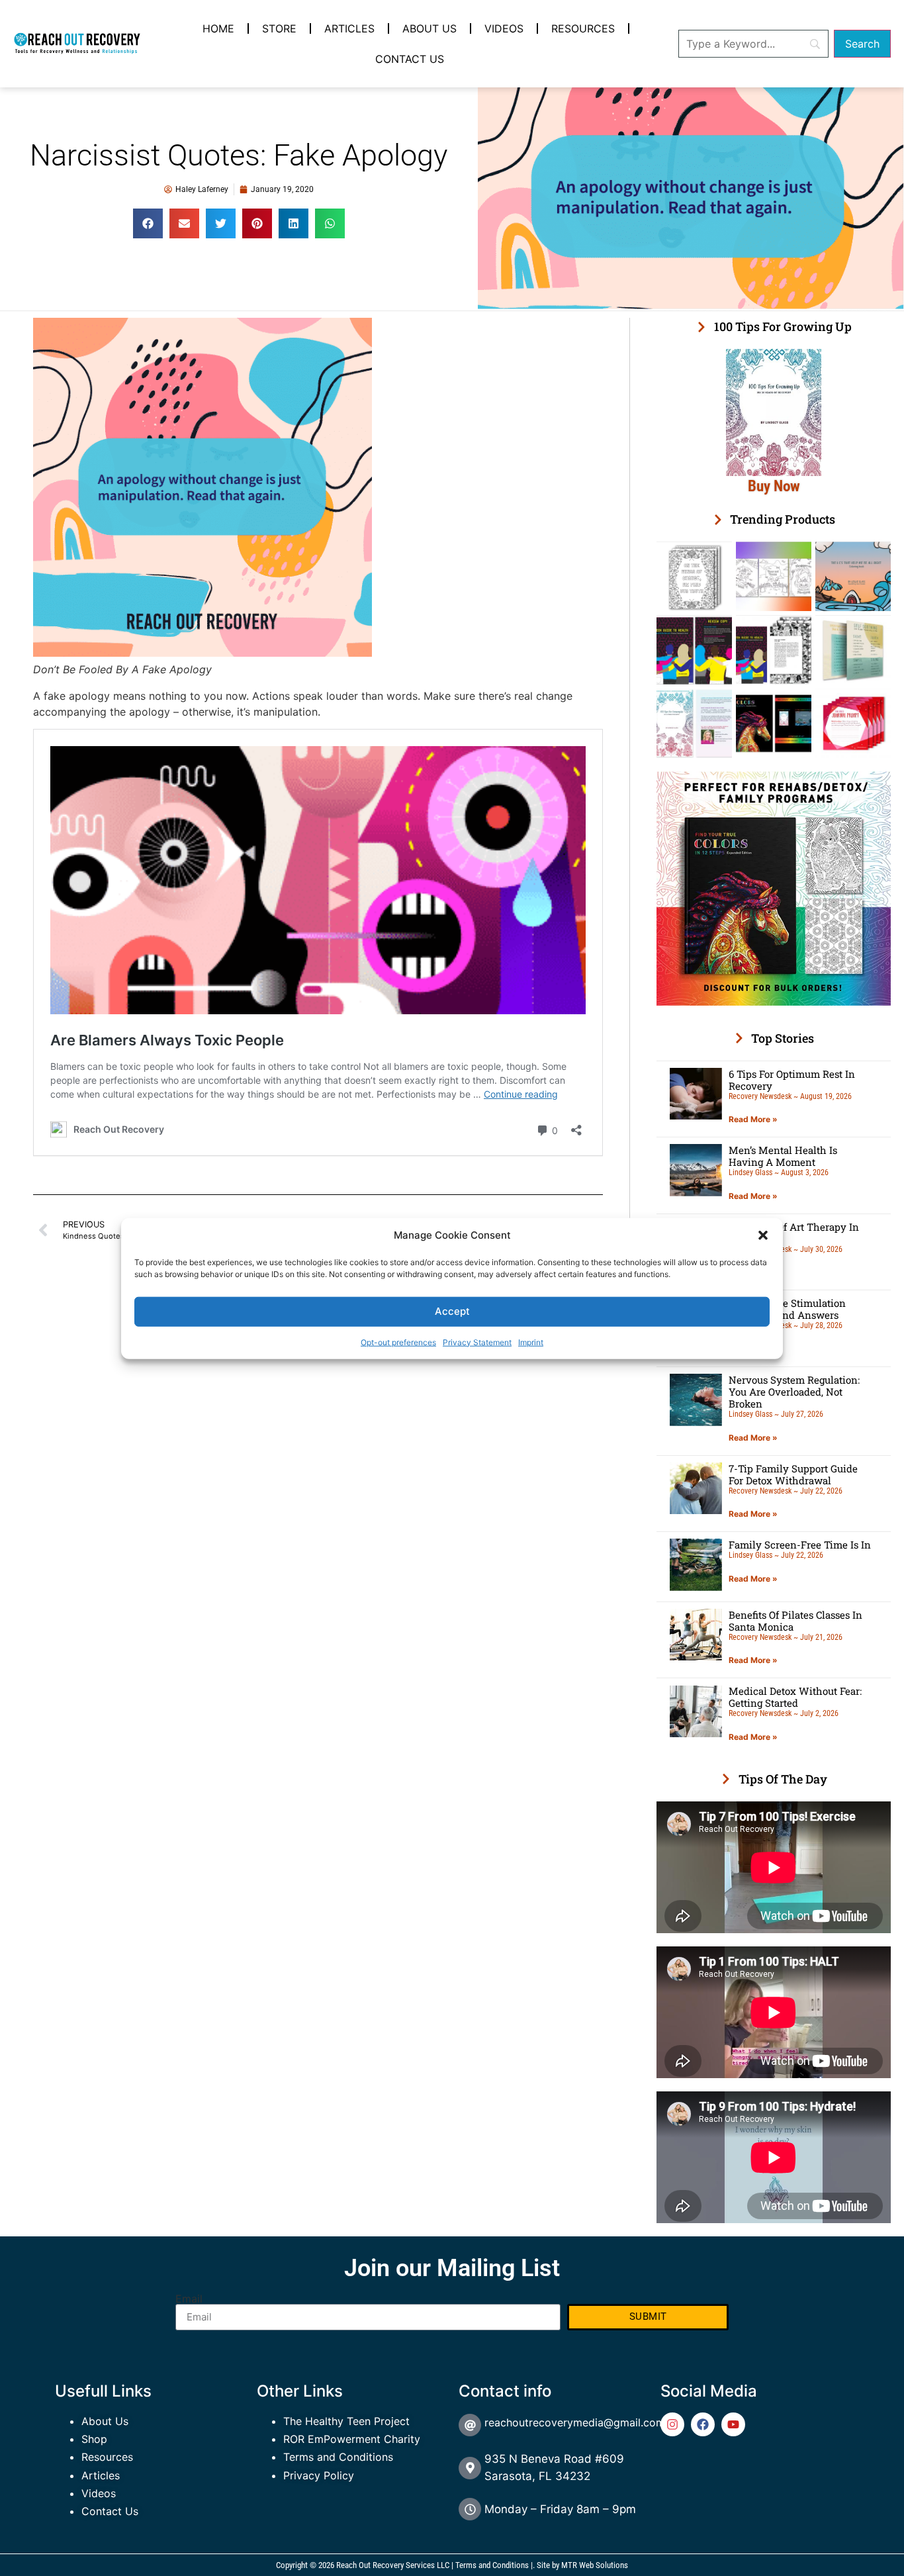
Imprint (531, 1342)
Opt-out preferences (398, 1342)
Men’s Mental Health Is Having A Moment (783, 1156)
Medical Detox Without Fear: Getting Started (795, 1697)
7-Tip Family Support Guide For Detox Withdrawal (793, 1474)
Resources (583, 28)
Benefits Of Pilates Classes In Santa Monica (795, 1621)
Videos (504, 28)
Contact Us (410, 59)
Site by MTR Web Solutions (582, 2565)
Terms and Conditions (338, 2457)
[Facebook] (703, 2424)
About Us (429, 28)
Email (189, 2299)
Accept (452, 1311)
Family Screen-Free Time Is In (800, 1545)
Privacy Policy (319, 2475)
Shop (94, 2439)
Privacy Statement (477, 1342)
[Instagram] (672, 2424)
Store (279, 28)
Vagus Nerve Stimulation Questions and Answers (787, 1309)
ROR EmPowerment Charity (352, 2439)
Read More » (753, 1119)
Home (218, 28)
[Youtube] (733, 2424)
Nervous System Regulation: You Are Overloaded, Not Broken (794, 1392)
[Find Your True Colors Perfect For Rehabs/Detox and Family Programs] (774, 1002)
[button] (763, 1235)
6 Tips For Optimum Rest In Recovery (792, 1080)
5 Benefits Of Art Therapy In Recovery (794, 1233)
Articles (349, 28)
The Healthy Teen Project (346, 2421)
